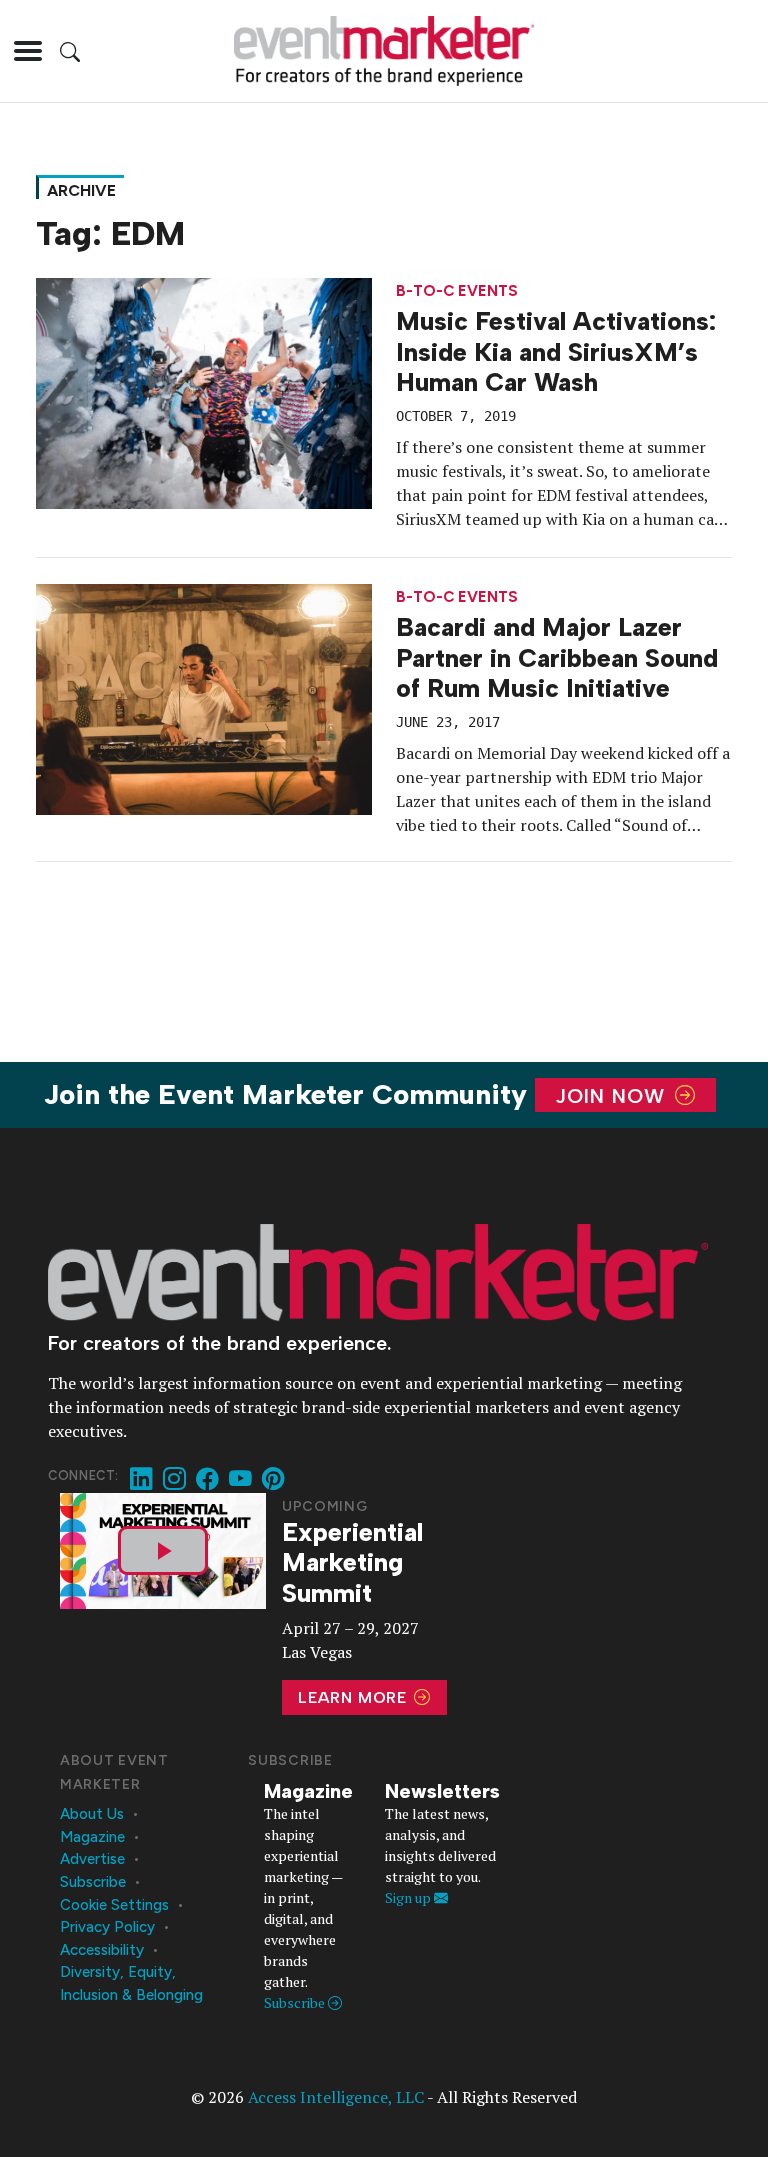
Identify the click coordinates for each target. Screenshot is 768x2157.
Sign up (409, 1897)
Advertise (92, 1859)
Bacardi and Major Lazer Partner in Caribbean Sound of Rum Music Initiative (557, 657)
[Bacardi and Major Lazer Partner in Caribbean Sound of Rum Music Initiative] (204, 697)
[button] (28, 51)
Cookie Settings (114, 1905)
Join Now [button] (613, 1095)
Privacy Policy (107, 1927)
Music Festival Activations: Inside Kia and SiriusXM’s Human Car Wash (556, 351)
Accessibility (102, 1950)
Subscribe (93, 1882)
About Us (92, 1814)
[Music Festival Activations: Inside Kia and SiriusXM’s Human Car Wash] (204, 391)
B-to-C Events (457, 291)
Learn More (355, 1697)
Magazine (92, 1837)
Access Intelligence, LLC (336, 2097)
